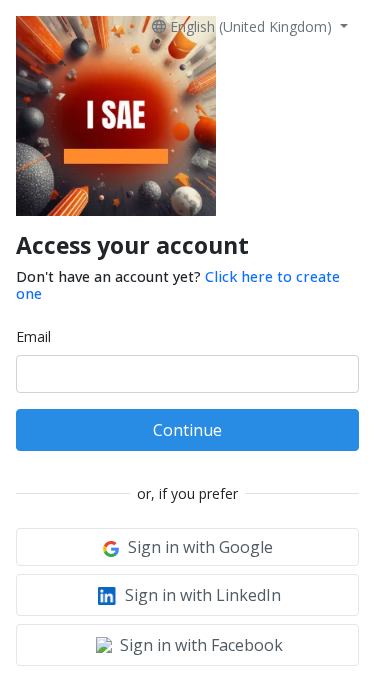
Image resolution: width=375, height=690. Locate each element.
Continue (187, 430)
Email (33, 336)
